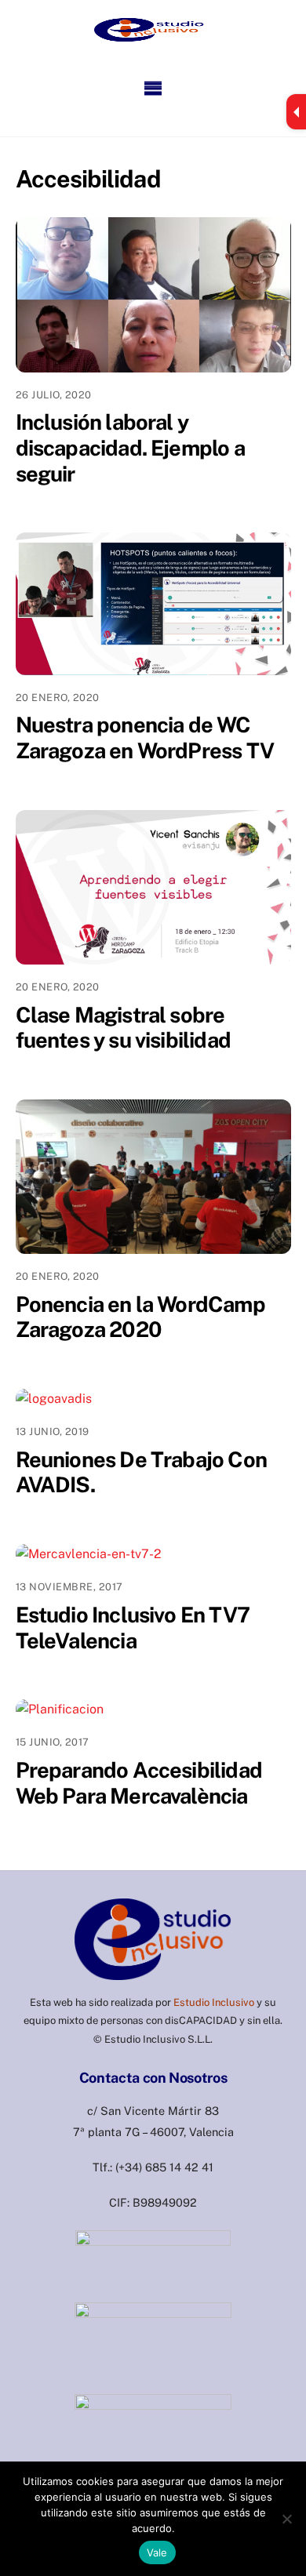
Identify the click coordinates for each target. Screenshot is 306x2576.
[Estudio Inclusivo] (149, 27)
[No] (286, 2519)
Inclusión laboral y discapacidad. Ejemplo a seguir (130, 447)
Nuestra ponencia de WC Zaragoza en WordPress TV (145, 738)
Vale (157, 2552)
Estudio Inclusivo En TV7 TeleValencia (133, 1628)
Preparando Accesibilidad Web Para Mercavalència (139, 1783)
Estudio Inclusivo (214, 2002)
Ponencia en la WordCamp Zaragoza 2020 (140, 1317)
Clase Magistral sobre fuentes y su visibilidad (123, 1028)
